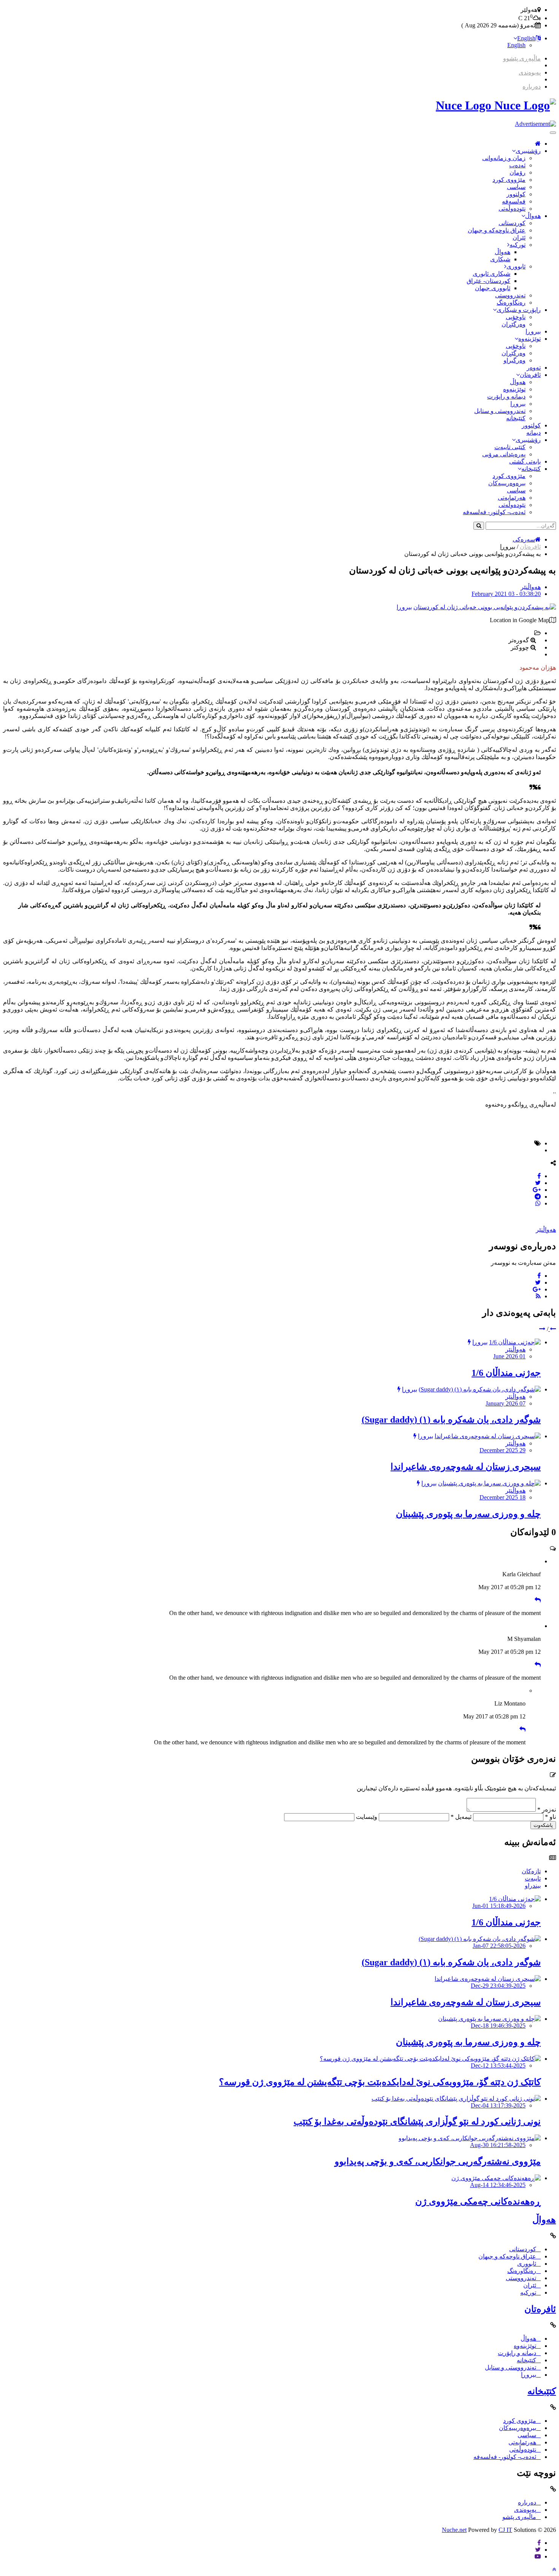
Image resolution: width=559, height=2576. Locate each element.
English (526, 38)
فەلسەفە (514, 201)
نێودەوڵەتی (512, 209)
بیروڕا (533, 331)
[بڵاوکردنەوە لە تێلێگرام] (538, 1197)
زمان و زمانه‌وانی (504, 158)
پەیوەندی (530, 72)
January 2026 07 (506, 1403)
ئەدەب (517, 165)
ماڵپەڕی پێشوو (522, 58)
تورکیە (518, 245)
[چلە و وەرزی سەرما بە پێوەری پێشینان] (489, 1483)
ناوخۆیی (516, 317)
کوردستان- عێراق (488, 281)
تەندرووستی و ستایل (500, 411)
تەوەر (534, 368)
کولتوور (516, 194)
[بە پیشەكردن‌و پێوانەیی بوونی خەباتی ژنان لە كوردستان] (485, 607)
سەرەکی (524, 539)
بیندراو (533, 1886)
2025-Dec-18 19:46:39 (498, 2026)
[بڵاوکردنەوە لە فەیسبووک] (539, 1176)
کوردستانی (512, 223)
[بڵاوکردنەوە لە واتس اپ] (538, 1203)
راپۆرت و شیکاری (519, 310)
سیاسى (516, 187)
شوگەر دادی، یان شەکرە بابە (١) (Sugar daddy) (451, 1420)
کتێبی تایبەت (510, 447)
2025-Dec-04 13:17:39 (498, 2105)
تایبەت (533, 1878)
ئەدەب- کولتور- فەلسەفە (494, 512)
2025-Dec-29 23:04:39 (498, 1986)
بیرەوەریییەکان (507, 483)
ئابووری (516, 266)
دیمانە (534, 433)
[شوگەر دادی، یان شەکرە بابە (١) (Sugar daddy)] (480, 1389)
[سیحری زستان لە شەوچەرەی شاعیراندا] (488, 1436)
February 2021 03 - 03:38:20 (506, 594)
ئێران (519, 237)
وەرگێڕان (514, 324)
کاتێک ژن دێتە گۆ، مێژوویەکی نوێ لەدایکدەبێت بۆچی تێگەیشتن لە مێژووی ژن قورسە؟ (380, 2082)
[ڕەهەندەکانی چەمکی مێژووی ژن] (496, 2178)
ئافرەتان (530, 375)
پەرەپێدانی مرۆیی (504, 454)
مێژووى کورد (509, 180)
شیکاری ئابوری (492, 274)
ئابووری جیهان (493, 288)
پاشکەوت (543, 1825)
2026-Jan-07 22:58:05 (499, 1946)
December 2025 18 (503, 1497)
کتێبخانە (516, 418)
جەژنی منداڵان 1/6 (506, 1373)
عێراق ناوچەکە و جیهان (497, 230)
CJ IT (505, 2530)
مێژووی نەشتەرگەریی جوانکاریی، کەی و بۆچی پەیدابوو (438, 2161)
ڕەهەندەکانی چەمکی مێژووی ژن (478, 2201)
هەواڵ (533, 216)
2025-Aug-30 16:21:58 (498, 2145)
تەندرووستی (510, 295)
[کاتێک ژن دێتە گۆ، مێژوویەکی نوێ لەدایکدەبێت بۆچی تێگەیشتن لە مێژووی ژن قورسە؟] (430, 2059)
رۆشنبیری (528, 151)
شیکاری (500, 259)
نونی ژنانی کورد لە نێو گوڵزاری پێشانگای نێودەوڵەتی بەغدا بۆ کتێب (417, 2122)
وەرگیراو (515, 360)
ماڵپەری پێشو (519, 2517)
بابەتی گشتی (525, 461)
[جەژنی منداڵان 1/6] (515, 1342)
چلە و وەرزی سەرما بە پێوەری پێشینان (468, 1514)
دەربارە (532, 87)
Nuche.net (454, 2530)
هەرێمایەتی (512, 498)
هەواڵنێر (531, 587)
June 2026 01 (509, 1356)
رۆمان (518, 172)
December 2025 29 (503, 1450)
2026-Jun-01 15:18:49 (499, 1906)
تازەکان (531, 1871)
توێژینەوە (530, 339)
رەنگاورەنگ (511, 303)
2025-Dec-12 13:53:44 (498, 2065)
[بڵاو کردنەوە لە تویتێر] (538, 1183)
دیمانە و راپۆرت (506, 396)
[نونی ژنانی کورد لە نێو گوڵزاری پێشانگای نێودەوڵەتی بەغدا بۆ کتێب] (456, 2099)
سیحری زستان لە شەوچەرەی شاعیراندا (466, 1467)
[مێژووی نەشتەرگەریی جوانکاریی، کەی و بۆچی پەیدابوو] (470, 2138)
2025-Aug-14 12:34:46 (498, 2185)
